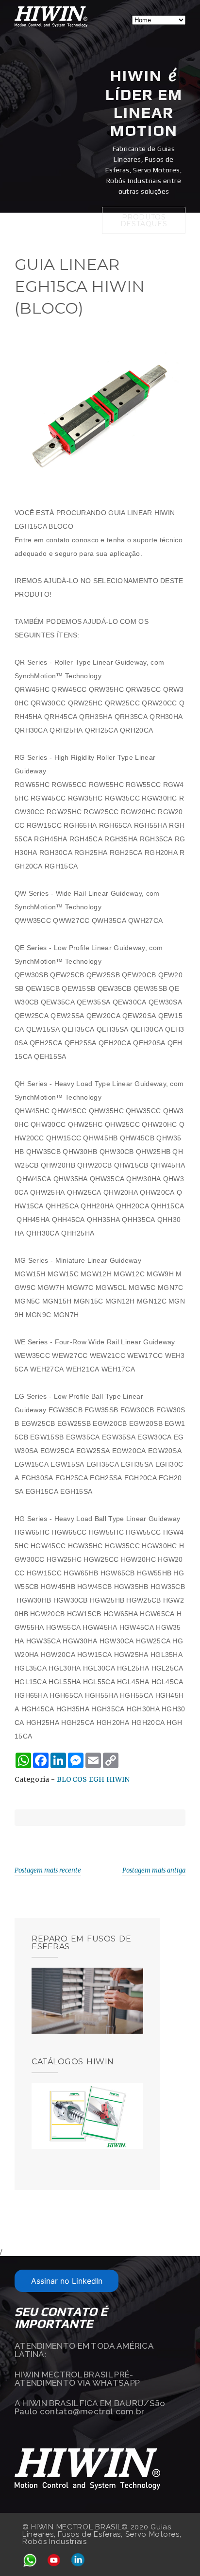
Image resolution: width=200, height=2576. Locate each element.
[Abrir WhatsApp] (176, 2551)
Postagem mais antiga (154, 1870)
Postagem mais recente (48, 1870)
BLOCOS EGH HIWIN (93, 1779)
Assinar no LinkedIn (67, 2281)
